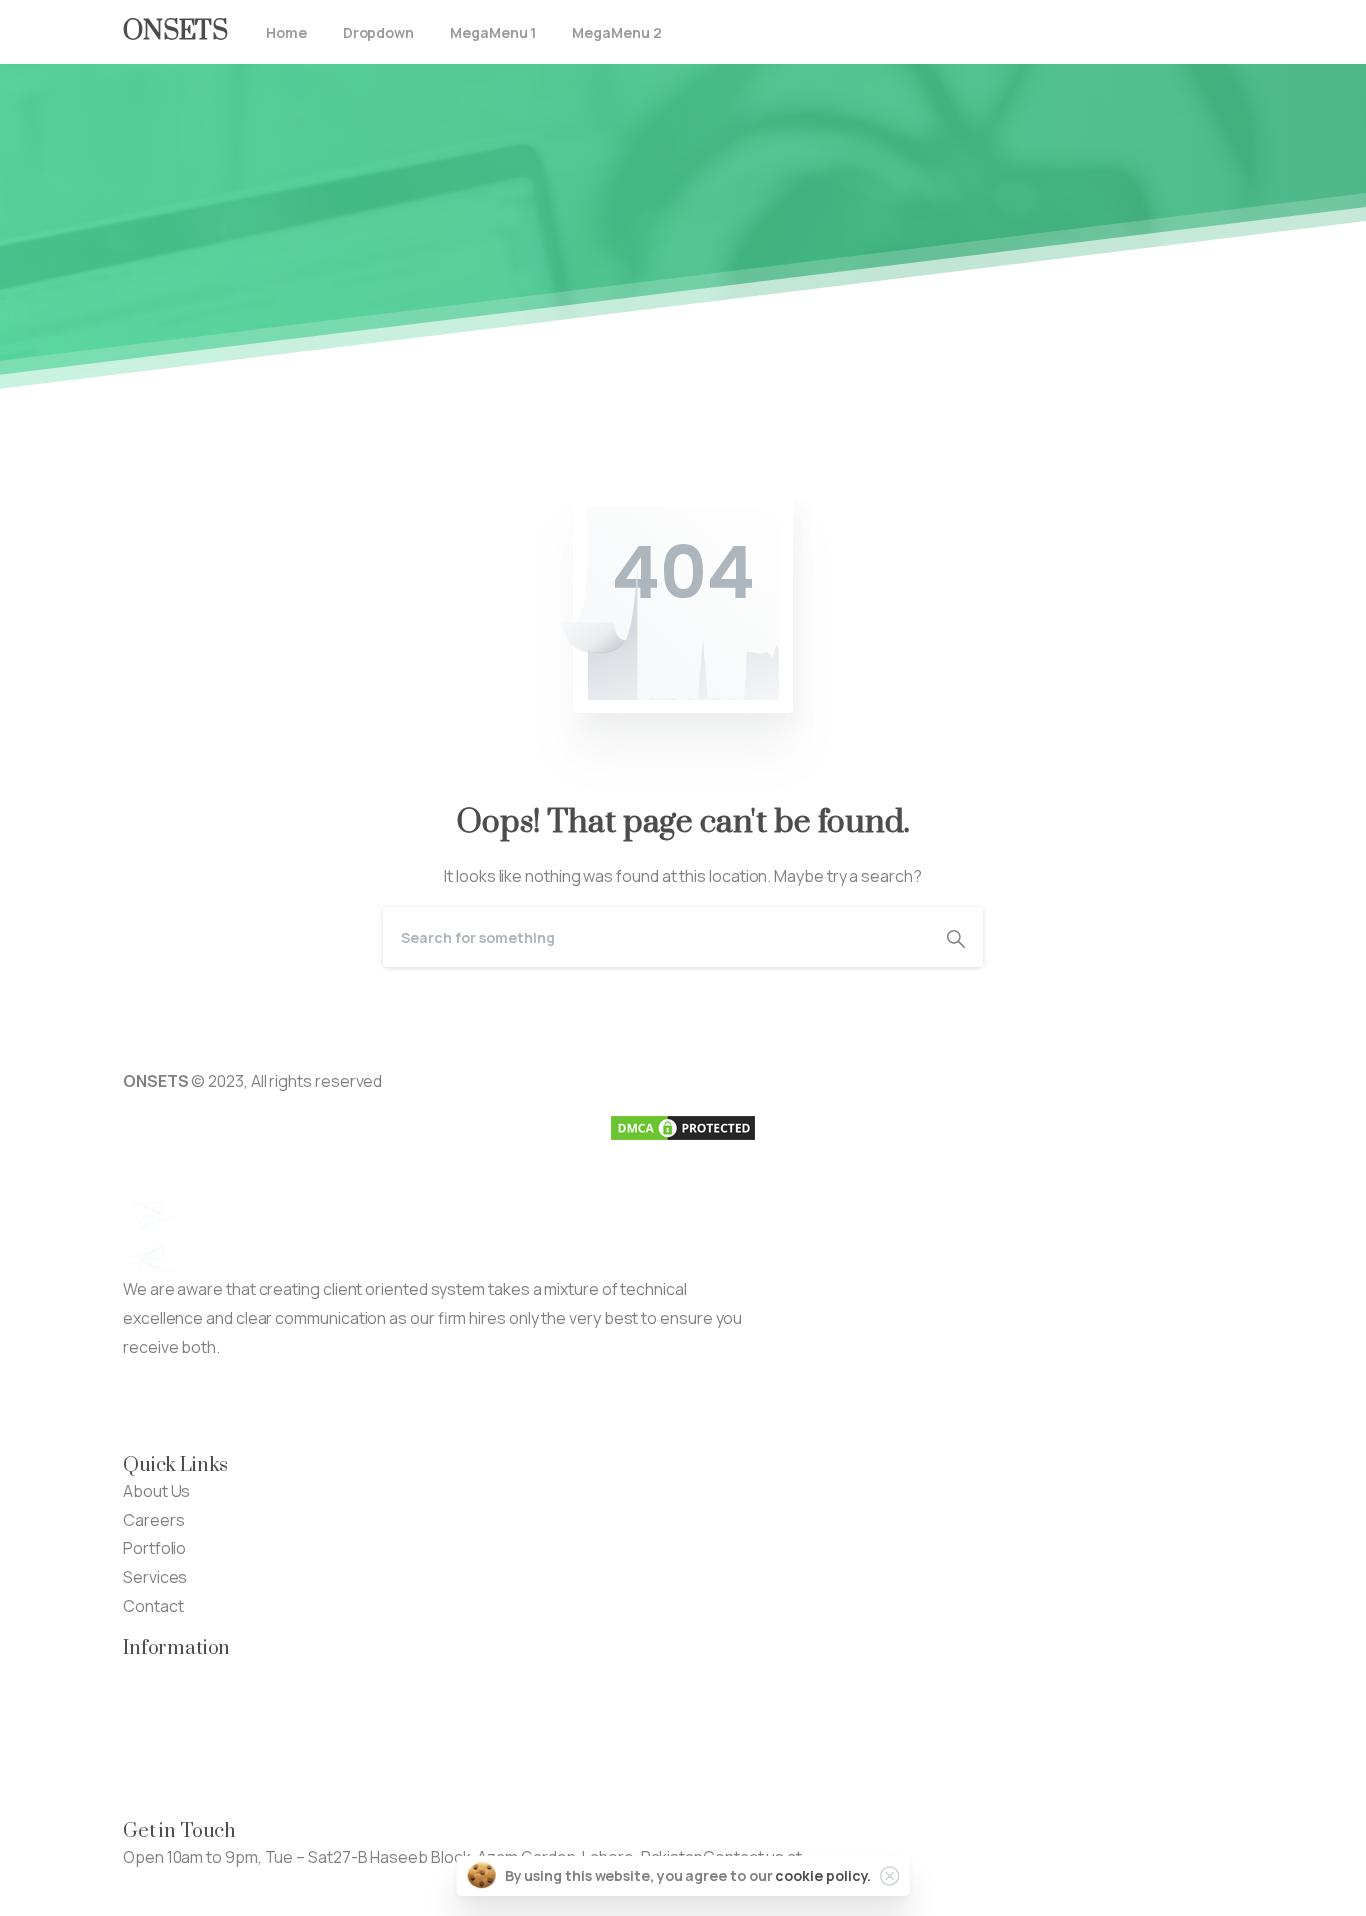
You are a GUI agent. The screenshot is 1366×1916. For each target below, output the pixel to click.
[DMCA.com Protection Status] (683, 1126)
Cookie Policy (172, 1789)
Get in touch (167, 1886)
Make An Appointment (382, 1406)
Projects (154, 1703)
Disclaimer (160, 1760)
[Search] (956, 937)
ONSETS (175, 31)
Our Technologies (188, 1674)
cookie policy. (823, 1875)
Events (148, 1731)
